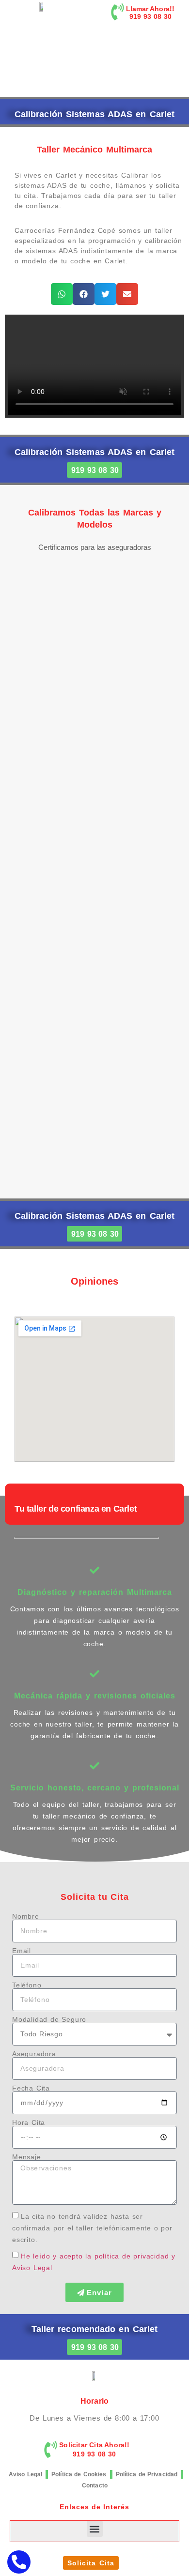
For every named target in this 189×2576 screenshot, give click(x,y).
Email (22, 1951)
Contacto (95, 2485)
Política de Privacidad (147, 2474)
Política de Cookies (79, 2474)
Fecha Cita (31, 2088)
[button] (62, 294)
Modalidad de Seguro (49, 2019)
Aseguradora (34, 2054)
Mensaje (27, 2157)
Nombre (26, 1916)
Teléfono (27, 1985)
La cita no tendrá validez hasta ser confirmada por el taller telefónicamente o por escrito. (92, 2228)
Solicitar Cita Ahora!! (94, 2445)
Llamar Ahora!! (150, 9)
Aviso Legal (25, 2474)
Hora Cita (29, 2122)
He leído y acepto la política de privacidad (95, 2256)
